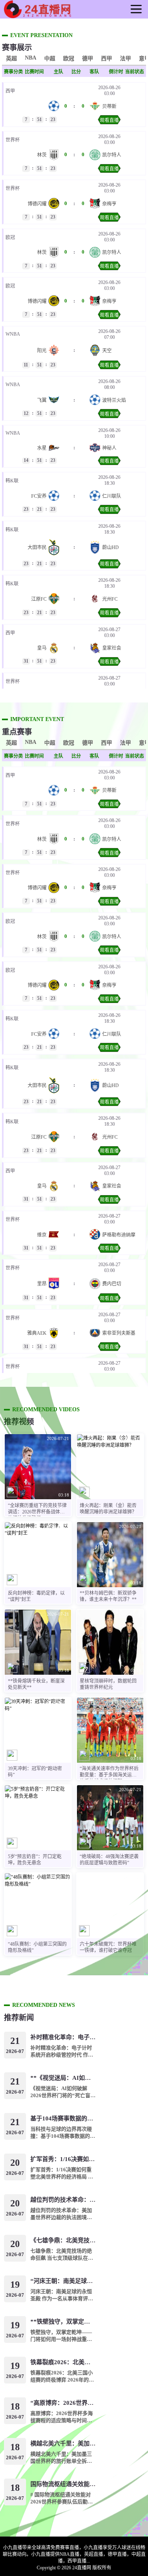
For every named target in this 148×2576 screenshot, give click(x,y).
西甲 (107, 59)
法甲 (126, 59)
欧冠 (69, 59)
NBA (31, 58)
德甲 (88, 59)
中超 (50, 59)
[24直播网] (37, 15)
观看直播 (109, 120)
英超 (11, 59)
